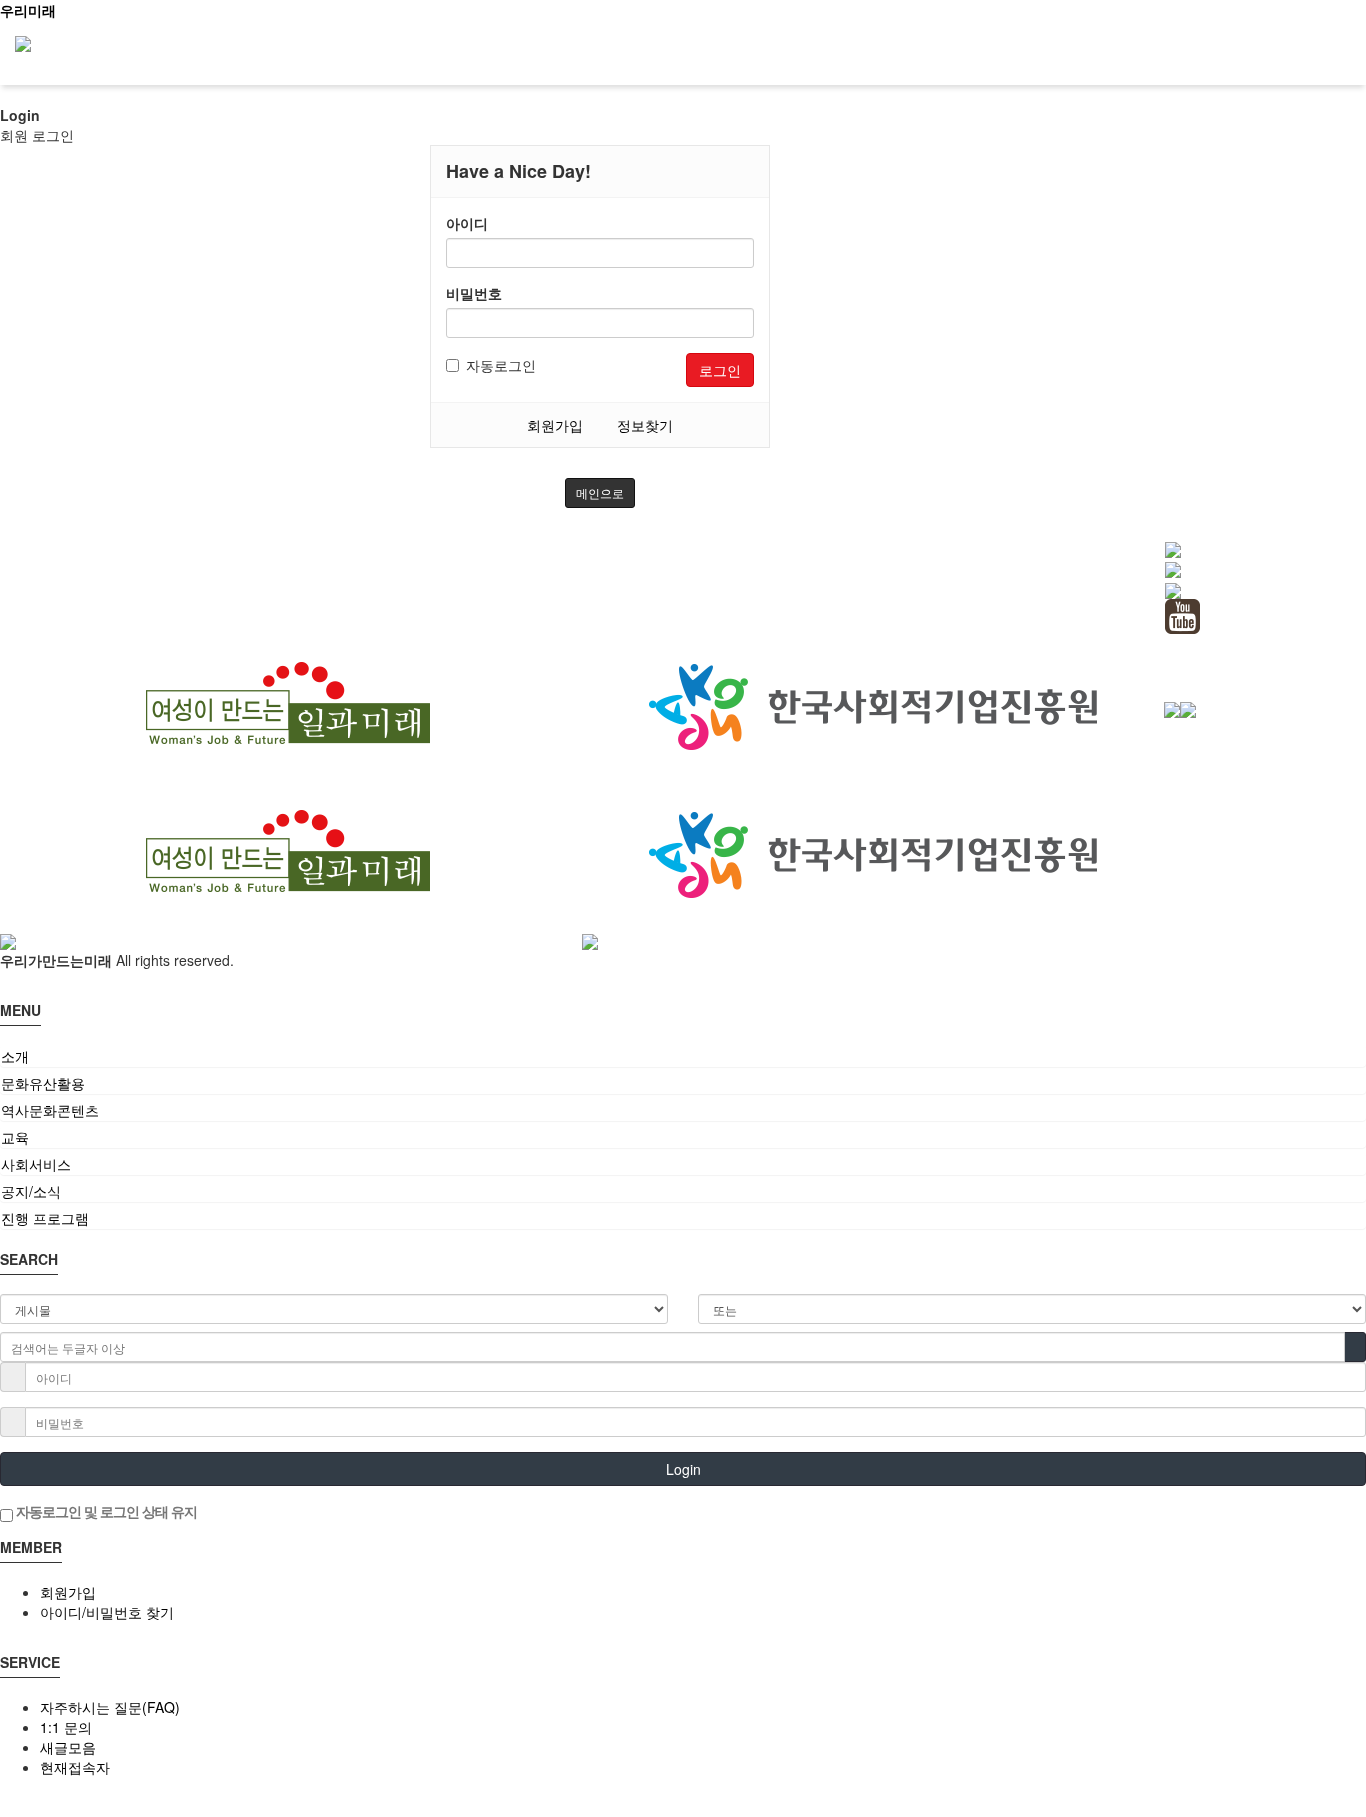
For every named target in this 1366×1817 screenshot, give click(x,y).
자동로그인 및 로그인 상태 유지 (105, 1511)
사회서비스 (36, 1164)
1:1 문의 (66, 1727)
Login (683, 1469)
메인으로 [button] (600, 492)
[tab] (683, 1056)
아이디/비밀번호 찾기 (107, 1612)
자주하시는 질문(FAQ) (110, 1707)
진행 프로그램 (45, 1218)
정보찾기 (645, 425)
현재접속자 (75, 1767)
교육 (15, 1137)
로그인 (720, 370)
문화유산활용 (43, 1083)
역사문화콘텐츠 (50, 1110)
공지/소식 (31, 1191)
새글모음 (68, 1747)
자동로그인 (501, 365)
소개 (15, 1056)
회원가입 (555, 425)
